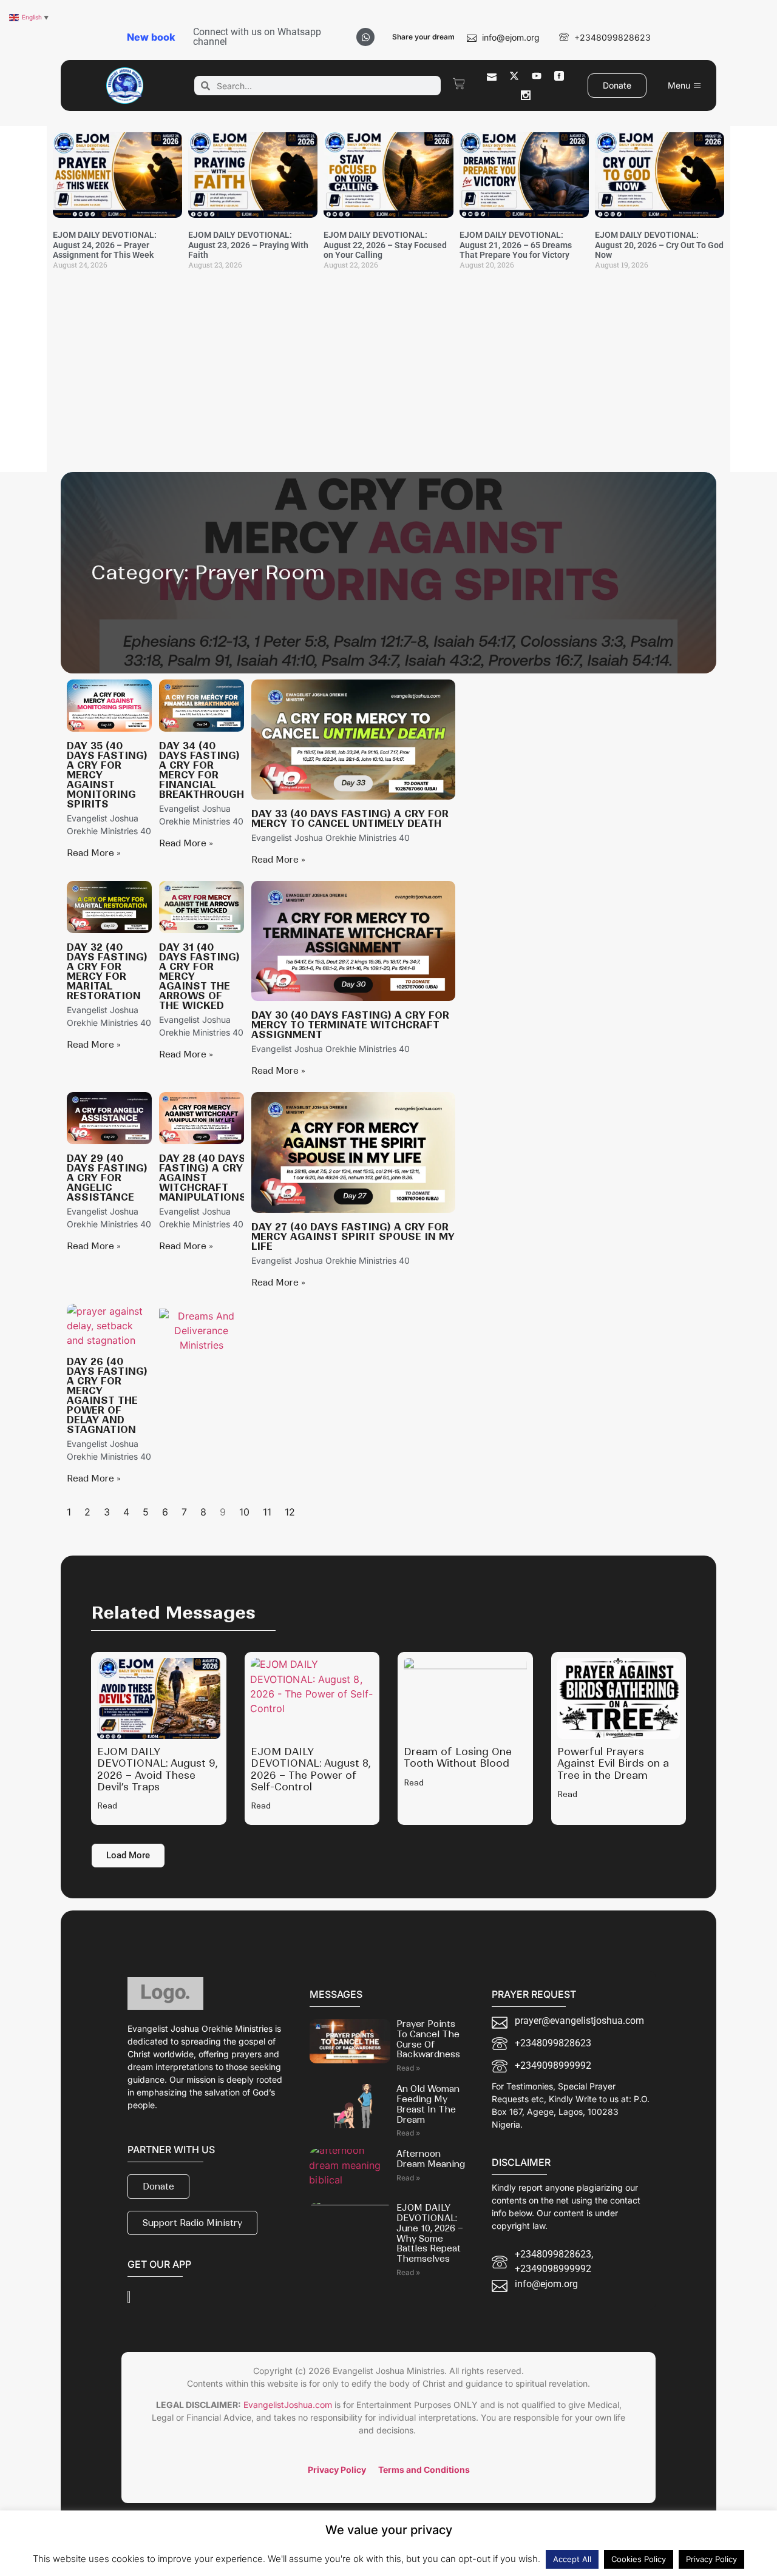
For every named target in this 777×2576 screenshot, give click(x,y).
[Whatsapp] (365, 37)
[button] (128, 1856)
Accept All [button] (572, 2559)
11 (267, 1512)
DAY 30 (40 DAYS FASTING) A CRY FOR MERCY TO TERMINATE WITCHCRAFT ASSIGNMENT (350, 1025)
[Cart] (459, 84)
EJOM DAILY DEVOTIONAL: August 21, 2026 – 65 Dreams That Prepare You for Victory (516, 245)
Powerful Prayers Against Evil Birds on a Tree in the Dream (613, 1763)
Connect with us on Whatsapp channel (257, 37)
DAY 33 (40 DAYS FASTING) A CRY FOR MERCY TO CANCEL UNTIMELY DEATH (350, 818)
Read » (408, 2068)
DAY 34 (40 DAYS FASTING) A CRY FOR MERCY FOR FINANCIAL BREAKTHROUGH (202, 770)
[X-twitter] (514, 76)
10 (244, 1512)
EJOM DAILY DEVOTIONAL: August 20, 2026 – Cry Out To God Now (659, 245)
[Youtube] (537, 76)
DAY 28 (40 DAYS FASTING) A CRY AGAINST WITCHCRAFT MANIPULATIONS (203, 1178)
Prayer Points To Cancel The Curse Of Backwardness (428, 2039)
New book (151, 37)
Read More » (94, 853)
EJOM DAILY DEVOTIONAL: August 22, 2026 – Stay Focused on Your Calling (385, 245)
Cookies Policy (639, 2559)
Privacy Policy (711, 2559)
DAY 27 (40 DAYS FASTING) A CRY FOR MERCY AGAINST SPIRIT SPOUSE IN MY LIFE (353, 1236)
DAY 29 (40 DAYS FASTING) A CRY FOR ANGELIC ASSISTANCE (107, 1178)
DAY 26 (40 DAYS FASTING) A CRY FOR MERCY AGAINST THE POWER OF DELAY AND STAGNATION (107, 1395)
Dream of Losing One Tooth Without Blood (458, 1757)
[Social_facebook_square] (559, 76)
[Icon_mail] (492, 76)
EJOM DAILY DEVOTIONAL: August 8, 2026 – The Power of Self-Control (311, 1769)
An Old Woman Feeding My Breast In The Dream (428, 2104)
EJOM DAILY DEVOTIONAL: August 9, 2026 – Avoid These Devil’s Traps (158, 1769)
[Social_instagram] (526, 95)
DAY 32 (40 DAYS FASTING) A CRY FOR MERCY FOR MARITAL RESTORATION (107, 971)
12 (290, 1512)
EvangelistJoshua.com (288, 2405)
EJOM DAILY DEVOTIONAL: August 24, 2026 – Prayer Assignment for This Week (105, 245)
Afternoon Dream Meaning (431, 2159)
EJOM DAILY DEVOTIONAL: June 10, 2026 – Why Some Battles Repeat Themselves (430, 2233)
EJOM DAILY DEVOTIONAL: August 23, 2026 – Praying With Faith (248, 245)
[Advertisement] (388, 381)
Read (107, 1806)
